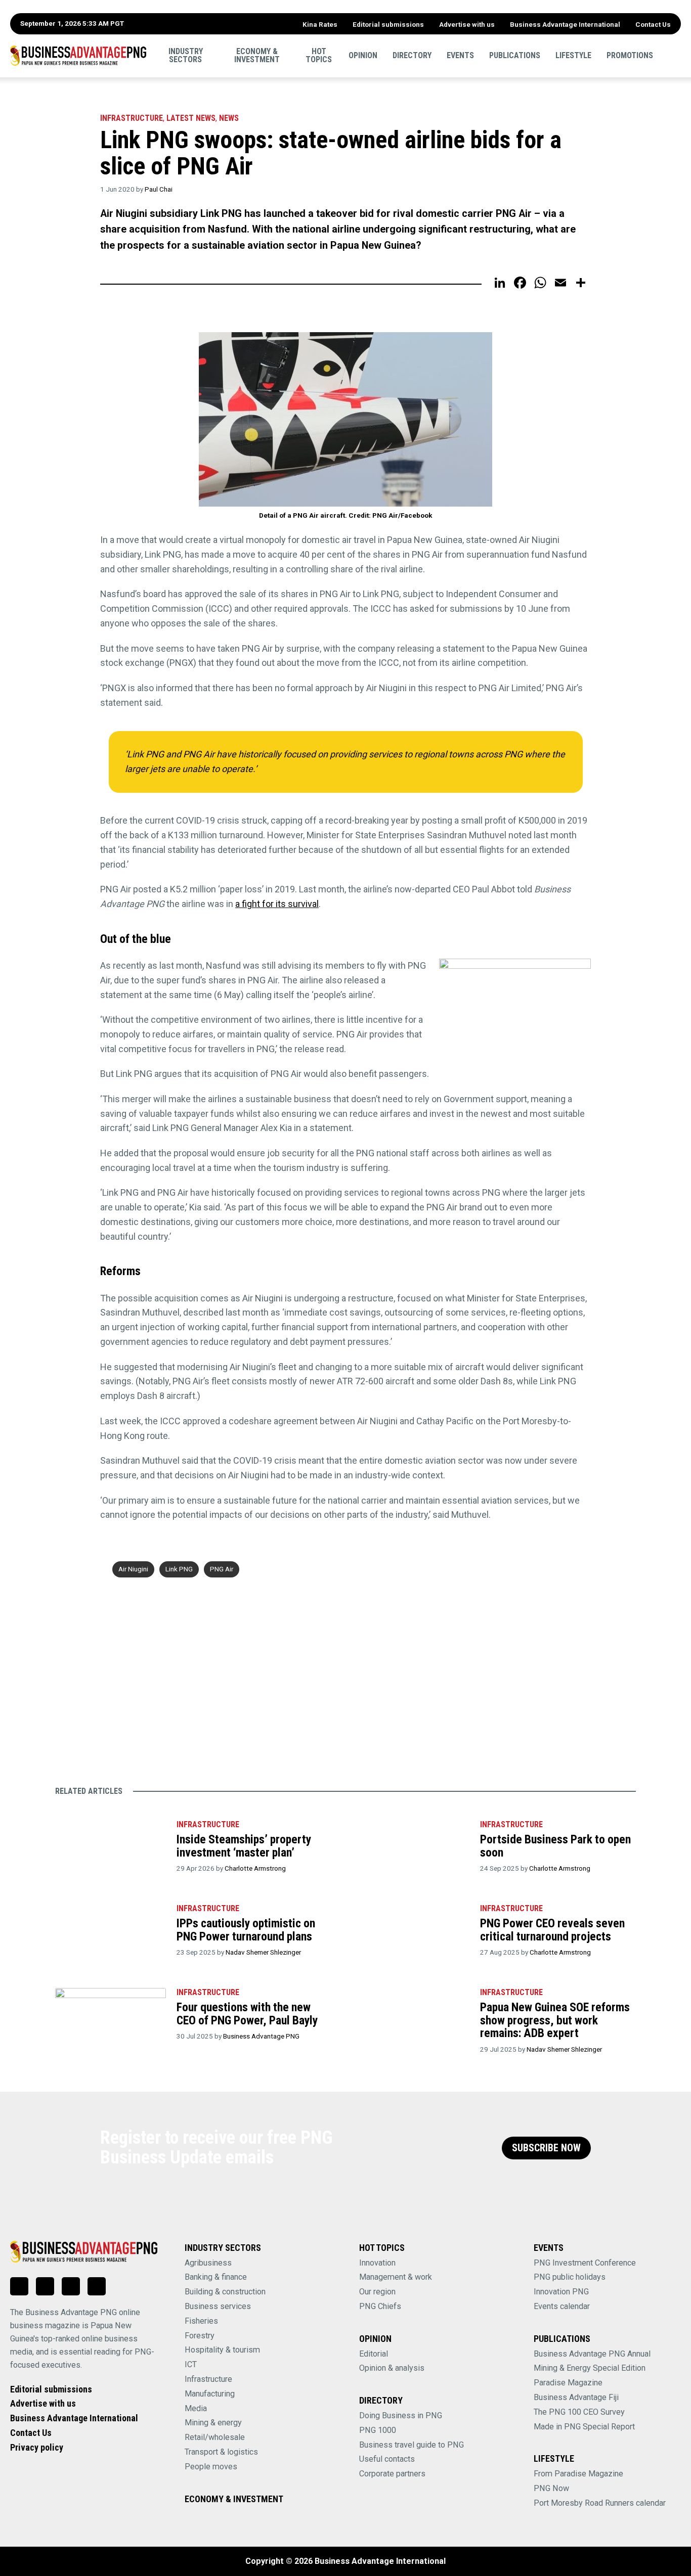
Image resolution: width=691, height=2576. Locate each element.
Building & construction (225, 2292)
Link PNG (179, 1569)
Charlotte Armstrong (255, 1868)
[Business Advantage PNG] (78, 56)
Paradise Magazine (568, 2383)
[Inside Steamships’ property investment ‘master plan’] (111, 1849)
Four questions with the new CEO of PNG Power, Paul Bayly (247, 2014)
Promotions (630, 55)
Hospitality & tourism (222, 2350)
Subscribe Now (546, 2148)
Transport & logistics (221, 2452)
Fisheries (201, 2321)
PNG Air (222, 1569)
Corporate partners (392, 2474)
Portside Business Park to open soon (555, 1846)
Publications (515, 55)
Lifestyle (573, 55)
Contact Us (653, 24)
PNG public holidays (570, 2277)
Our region (377, 2292)
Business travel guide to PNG (412, 2445)
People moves (211, 2467)
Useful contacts (387, 2459)
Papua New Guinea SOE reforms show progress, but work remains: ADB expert (555, 2020)
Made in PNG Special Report (584, 2427)
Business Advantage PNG (261, 2036)
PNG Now (551, 2488)
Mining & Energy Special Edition (590, 2368)
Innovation (377, 2263)
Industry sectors (186, 55)
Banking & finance (216, 2277)
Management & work (396, 2277)
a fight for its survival (277, 904)
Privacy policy (37, 2447)
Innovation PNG (561, 2292)
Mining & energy (213, 2423)
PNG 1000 (378, 2430)
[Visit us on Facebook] (45, 2286)
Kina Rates (320, 24)
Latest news (191, 118)
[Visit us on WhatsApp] (71, 2286)
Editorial (374, 2354)
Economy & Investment (257, 55)
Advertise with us (467, 24)
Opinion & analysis (392, 2368)
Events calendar (562, 2306)
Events (460, 55)
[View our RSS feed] (97, 2286)
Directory (412, 55)
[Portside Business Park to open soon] (414, 1849)
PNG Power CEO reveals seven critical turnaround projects (552, 1930)
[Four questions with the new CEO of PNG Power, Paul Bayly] (111, 2017)
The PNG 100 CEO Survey (579, 2412)
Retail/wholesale (215, 2437)
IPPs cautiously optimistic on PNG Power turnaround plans (246, 1930)
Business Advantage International (565, 24)
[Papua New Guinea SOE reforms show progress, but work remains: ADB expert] (414, 2017)
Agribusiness (208, 2263)
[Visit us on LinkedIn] (19, 2286)
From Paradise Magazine (578, 2474)
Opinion (363, 55)
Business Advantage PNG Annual (592, 2354)
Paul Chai (159, 189)
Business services (218, 2306)
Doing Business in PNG (401, 2415)
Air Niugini (133, 1569)
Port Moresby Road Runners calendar (600, 2503)
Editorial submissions (388, 24)
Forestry (200, 2336)
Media (196, 2408)
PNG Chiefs (380, 2306)
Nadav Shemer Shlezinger (263, 1952)
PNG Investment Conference (585, 2263)
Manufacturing (210, 2394)
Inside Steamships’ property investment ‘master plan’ (244, 1846)
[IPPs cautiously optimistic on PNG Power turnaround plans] (111, 1933)
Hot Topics (319, 55)
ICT (191, 2364)
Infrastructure (132, 118)
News (229, 118)
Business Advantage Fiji (576, 2397)
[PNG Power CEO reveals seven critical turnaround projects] (414, 1933)
